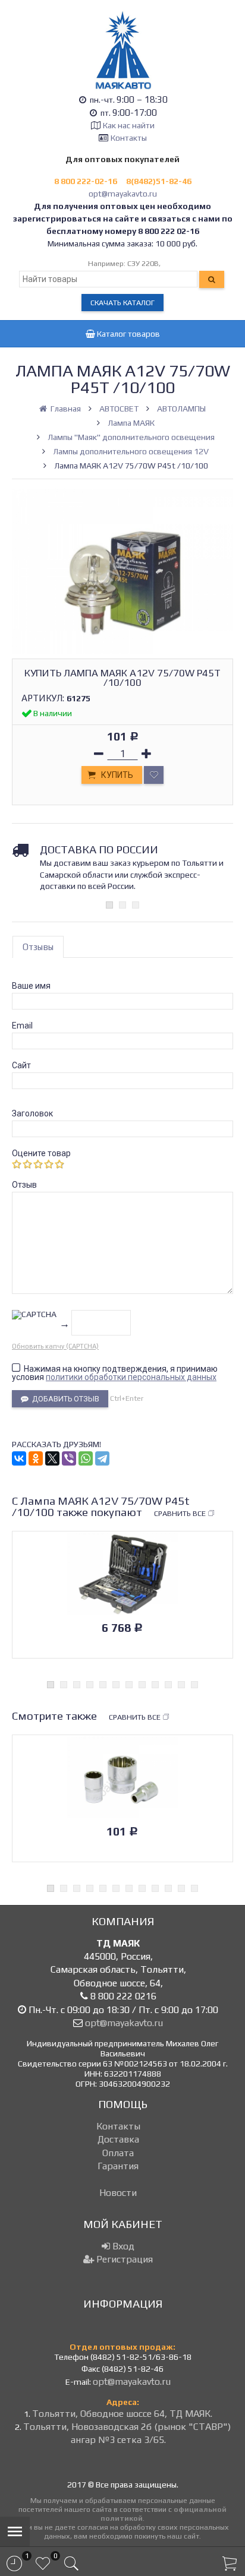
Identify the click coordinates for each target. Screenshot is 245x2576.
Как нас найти (129, 125)
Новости (118, 2193)
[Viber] (69, 1458)
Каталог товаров (128, 334)
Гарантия (118, 2166)
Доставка (118, 2139)
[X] (52, 1458)
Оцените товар (41, 1153)
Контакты (129, 138)
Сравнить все (180, 1513)
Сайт (21, 1065)
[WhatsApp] (86, 1458)
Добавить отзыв (64, 1399)
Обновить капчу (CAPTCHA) (55, 1346)
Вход (122, 2246)
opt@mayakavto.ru (123, 194)
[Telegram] (102, 1458)
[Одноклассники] (36, 1458)
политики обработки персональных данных (131, 1377)
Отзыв (24, 1185)
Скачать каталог (122, 303)
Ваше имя (31, 986)
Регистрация (123, 2259)
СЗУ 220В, (144, 263)
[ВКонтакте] (19, 1458)
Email (22, 1026)
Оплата (118, 2153)
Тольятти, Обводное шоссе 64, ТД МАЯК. (122, 2414)
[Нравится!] (154, 775)
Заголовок (32, 1113)
